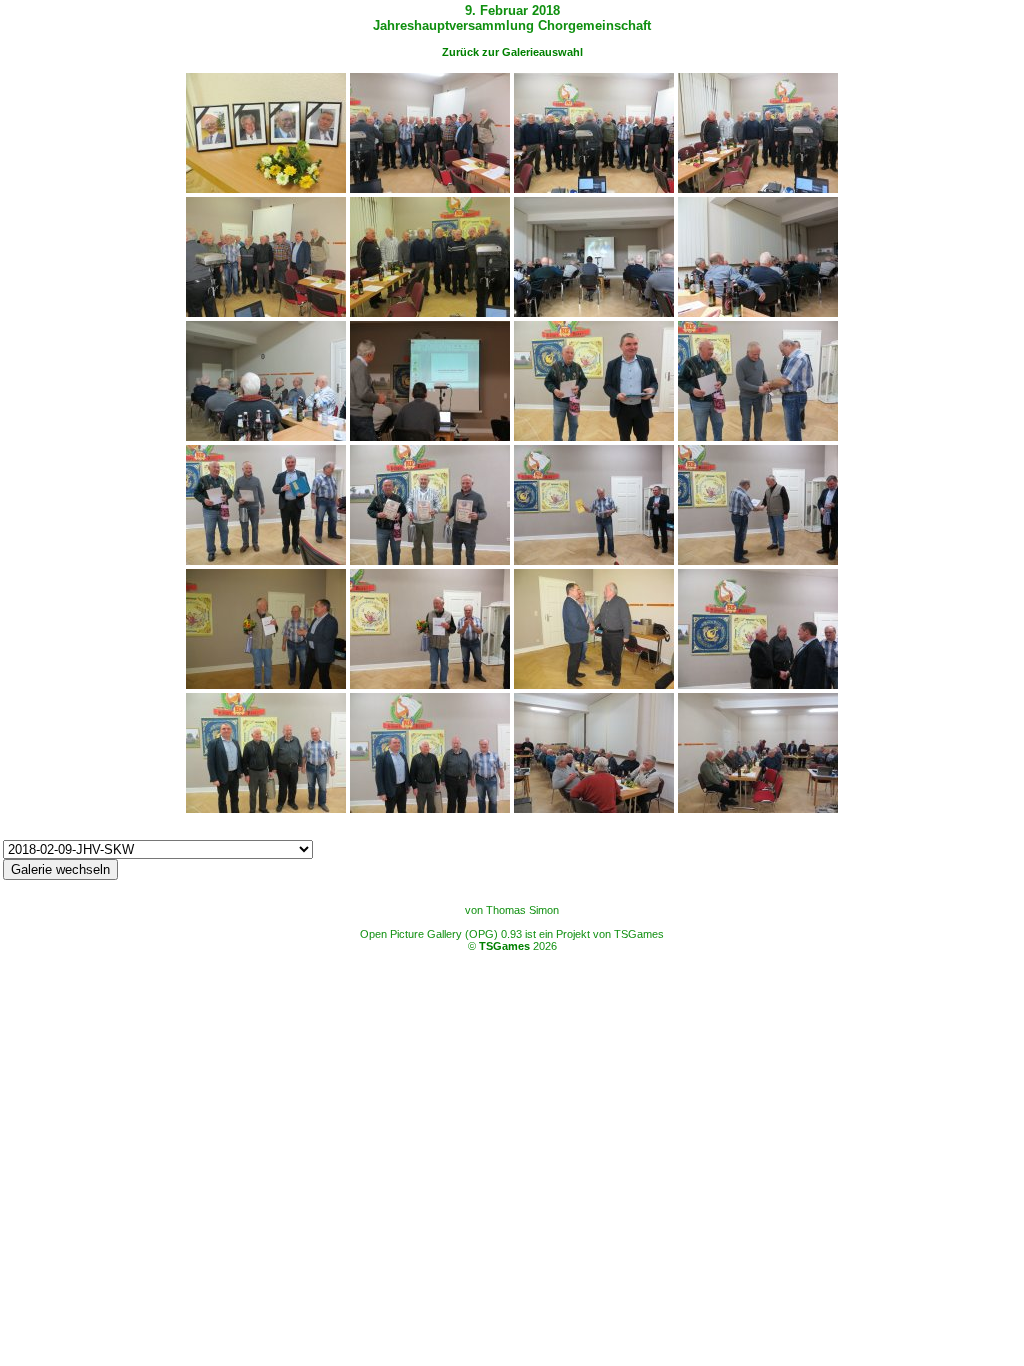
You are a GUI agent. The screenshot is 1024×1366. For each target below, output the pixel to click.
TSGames (504, 946)
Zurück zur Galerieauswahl (512, 52)
